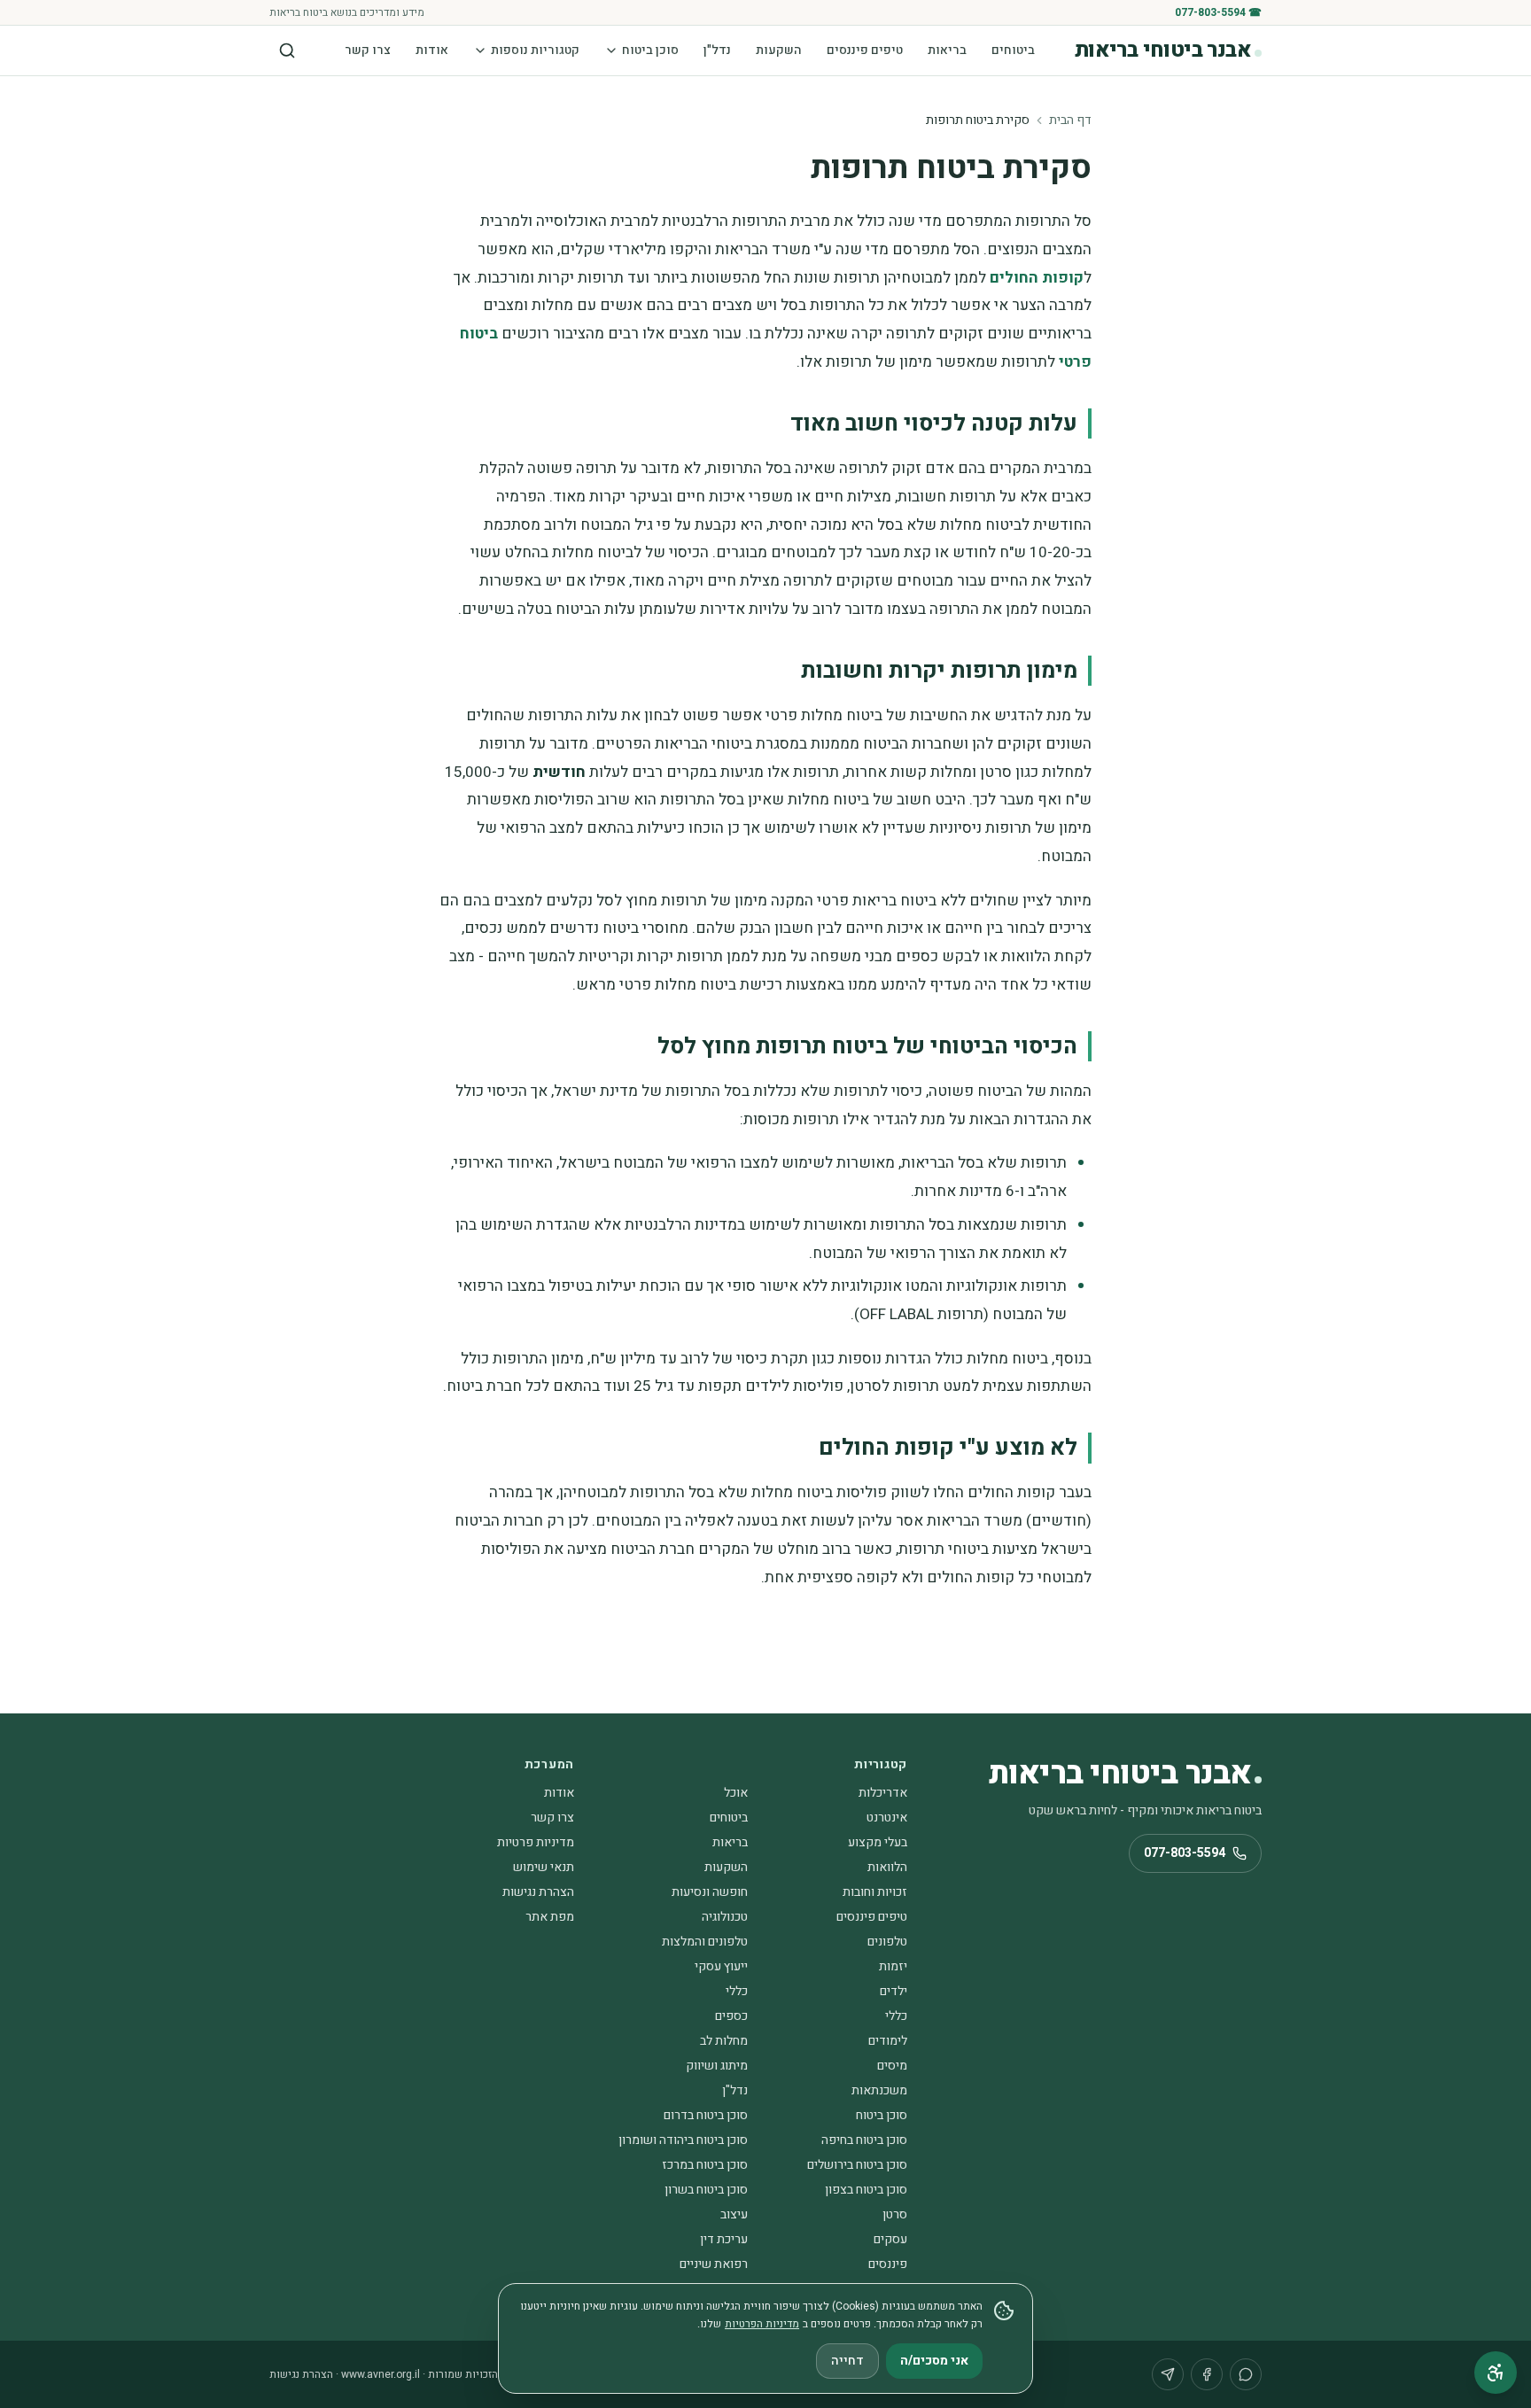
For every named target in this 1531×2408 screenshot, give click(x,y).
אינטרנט (887, 1818)
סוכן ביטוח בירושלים (857, 2165)
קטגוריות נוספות (535, 50)
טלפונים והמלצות (705, 1942)
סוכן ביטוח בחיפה (864, 2140)
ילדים (894, 1991)
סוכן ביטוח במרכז (705, 2165)
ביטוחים (1013, 50)
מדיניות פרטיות (536, 1842)
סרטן (895, 2214)
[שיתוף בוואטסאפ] (1246, 2374)
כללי (737, 1991)
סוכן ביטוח (650, 50)
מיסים (892, 2066)
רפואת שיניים (714, 2264)
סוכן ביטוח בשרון (706, 2190)
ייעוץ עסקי (721, 1966)
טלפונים (887, 1942)
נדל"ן (717, 50)
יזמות (893, 1966)
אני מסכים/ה (934, 2361)
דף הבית (1070, 120)
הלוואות (887, 1867)
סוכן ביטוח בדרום (706, 2115)
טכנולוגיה (725, 1917)
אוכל (736, 1793)
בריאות (947, 50)
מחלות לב (724, 2041)
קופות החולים (1037, 278)
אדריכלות (883, 1793)
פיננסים (888, 2264)
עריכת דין (724, 2239)
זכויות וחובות (875, 1892)
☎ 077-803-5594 (1218, 12)
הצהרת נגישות (538, 1892)
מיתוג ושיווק (717, 2066)
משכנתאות (879, 2090)
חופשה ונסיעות (710, 1892)
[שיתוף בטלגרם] (1168, 2374)
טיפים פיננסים (865, 50)
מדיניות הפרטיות (762, 2324)
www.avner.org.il (381, 2374)
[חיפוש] (287, 50)
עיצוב (734, 2214)
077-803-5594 (1185, 1853)
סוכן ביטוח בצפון (866, 2190)
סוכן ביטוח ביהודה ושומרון (683, 2140)
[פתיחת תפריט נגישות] (1496, 2373)
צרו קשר (368, 50)
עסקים (890, 2239)
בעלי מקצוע (878, 1842)
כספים (731, 2016)
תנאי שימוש (544, 1867)
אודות (432, 50)
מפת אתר (550, 1917)
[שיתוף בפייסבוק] (1207, 2374)
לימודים (888, 2041)
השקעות (779, 50)
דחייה (847, 2361)
